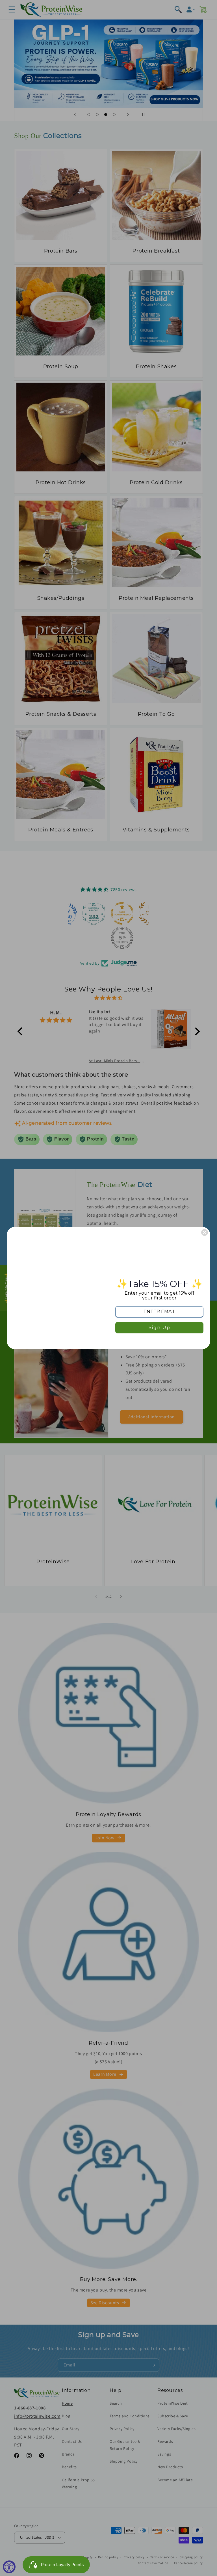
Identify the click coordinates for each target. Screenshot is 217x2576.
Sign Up (160, 1328)
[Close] (205, 1232)
